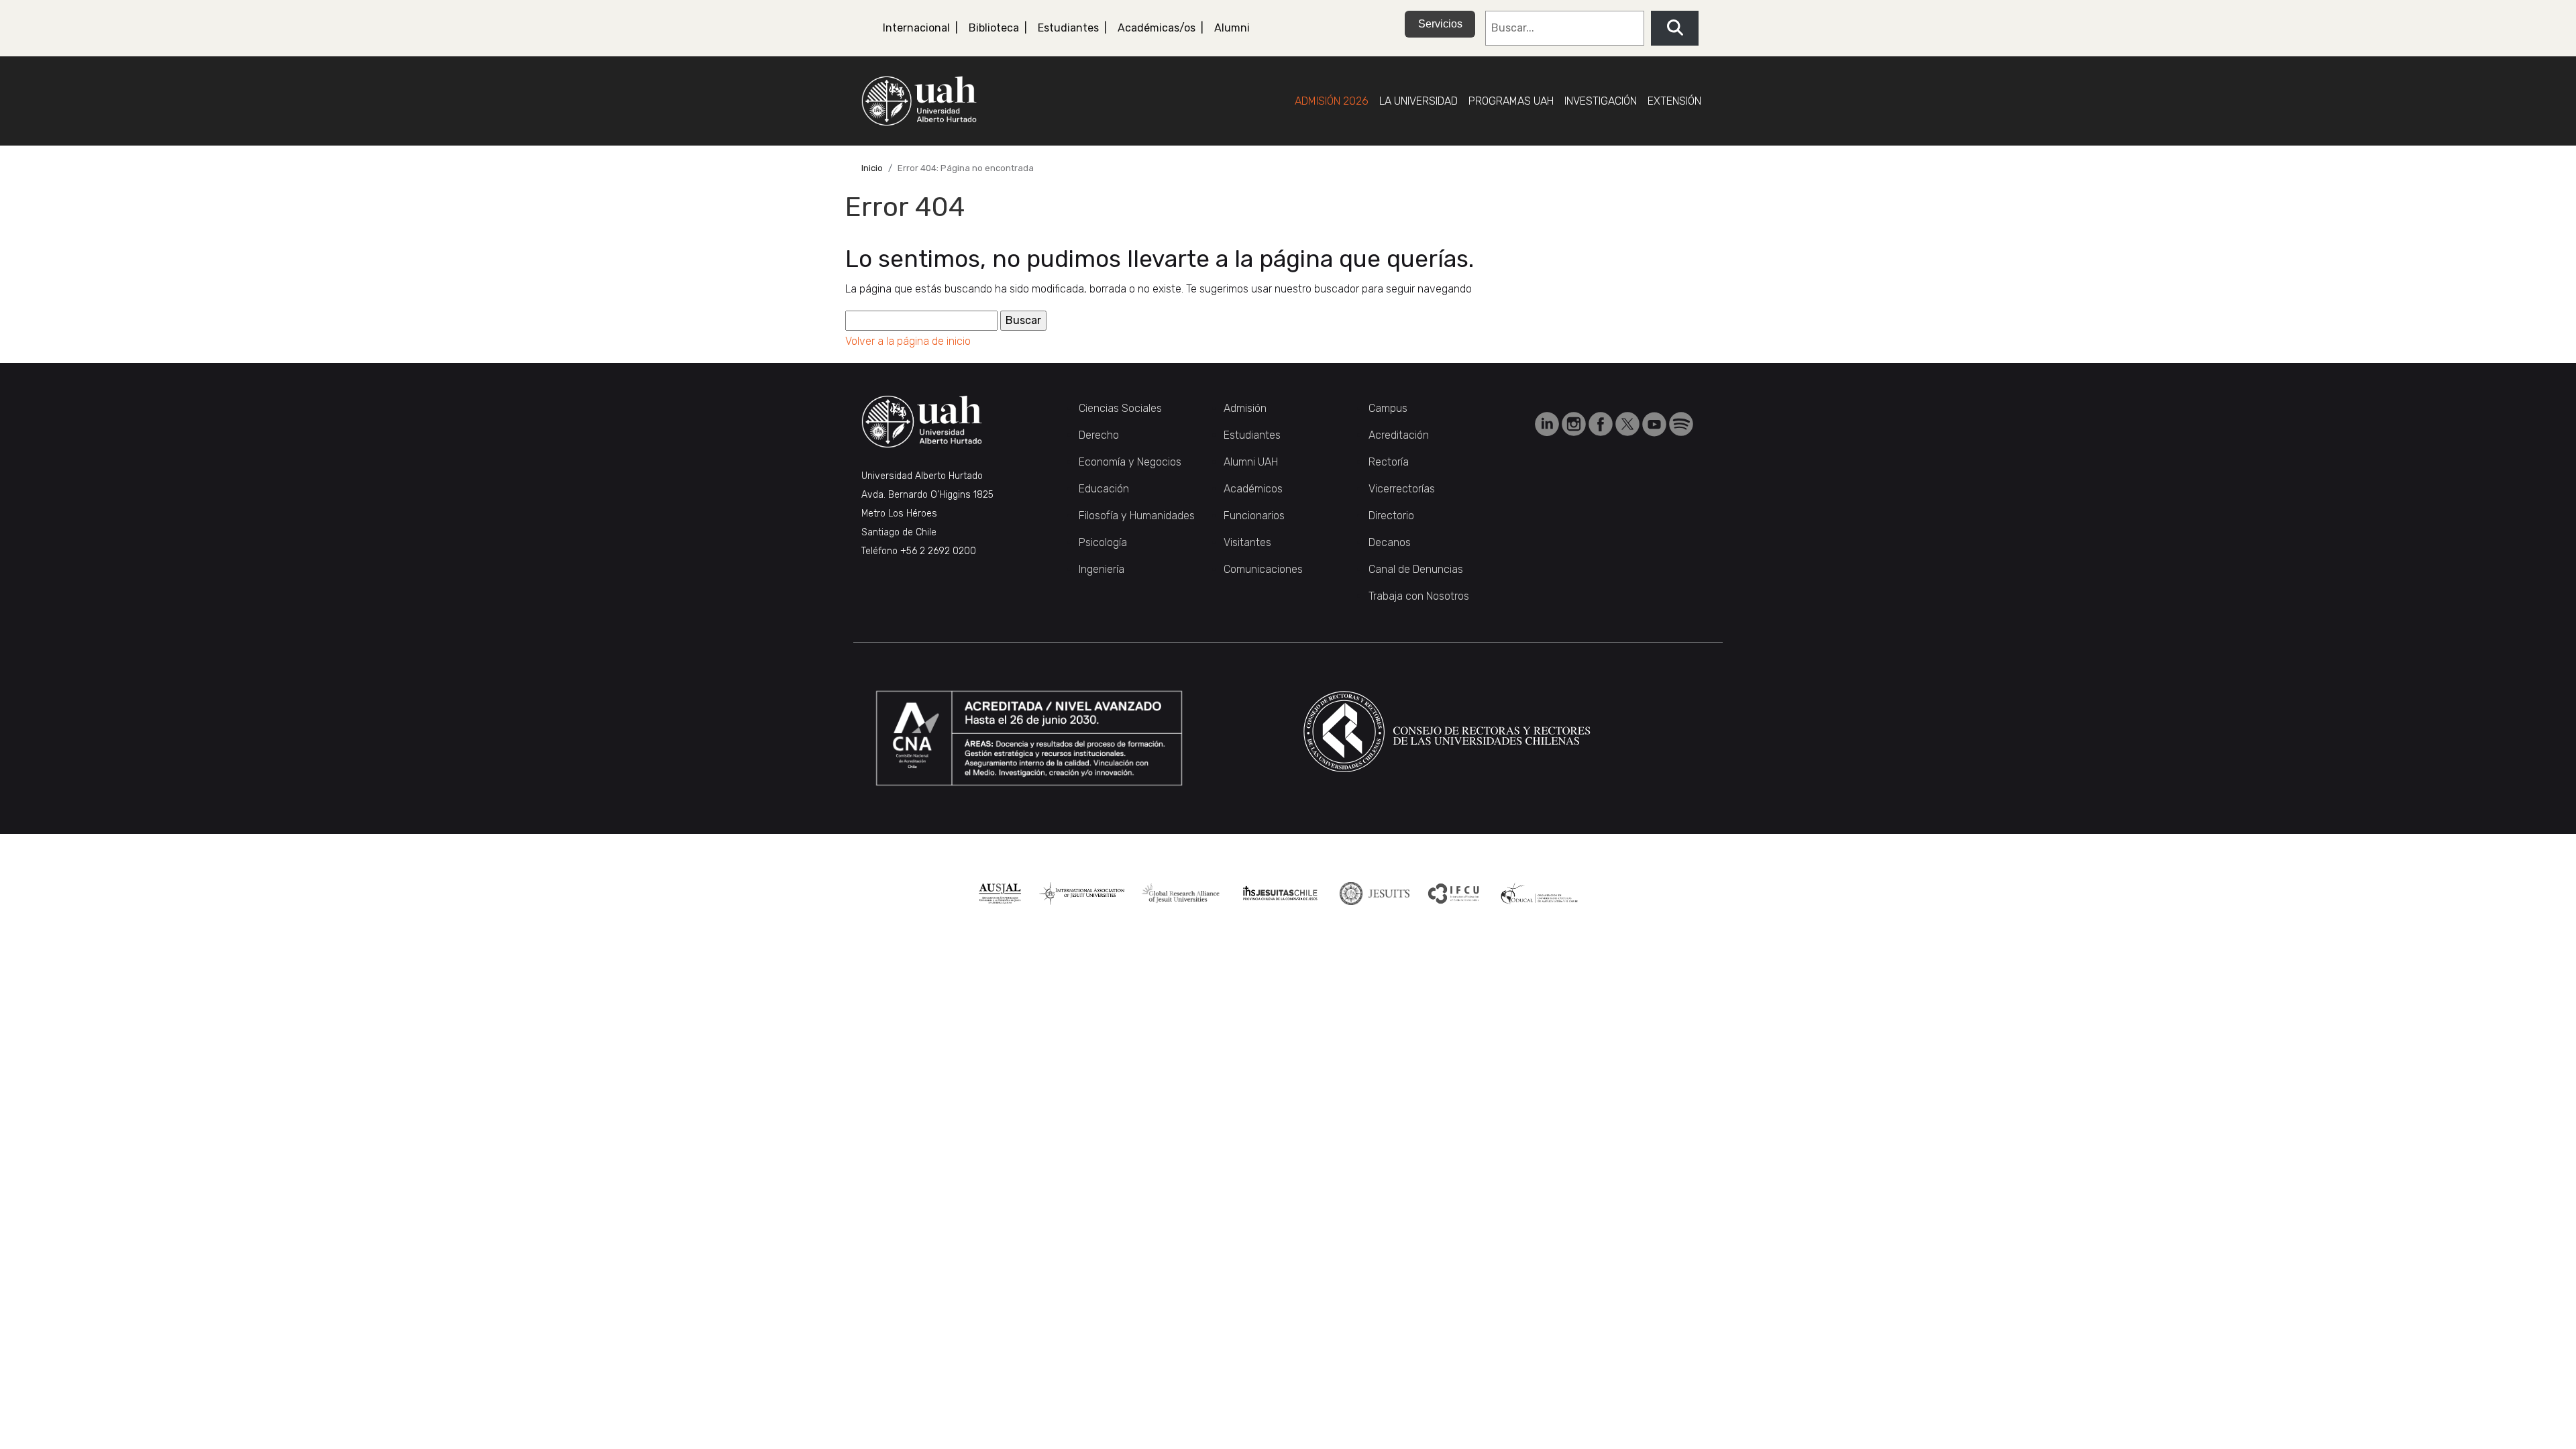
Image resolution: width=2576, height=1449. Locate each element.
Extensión (1674, 101)
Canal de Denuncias (1416, 569)
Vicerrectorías (1402, 489)
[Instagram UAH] (1575, 424)
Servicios (1440, 24)
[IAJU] (1082, 894)
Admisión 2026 (1332, 101)
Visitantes (1247, 542)
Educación (1104, 489)
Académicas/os (1157, 28)
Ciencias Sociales (1120, 408)
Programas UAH (1511, 101)
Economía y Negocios (1130, 462)
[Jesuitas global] (1374, 894)
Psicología (1103, 542)
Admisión (1245, 408)
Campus (1388, 408)
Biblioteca (994, 28)
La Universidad (1418, 101)
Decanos (1390, 542)
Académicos (1253, 489)
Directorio (1391, 516)
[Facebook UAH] (1602, 424)
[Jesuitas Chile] (1280, 894)
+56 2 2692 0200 (938, 551)
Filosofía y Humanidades (1137, 516)
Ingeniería (1102, 569)
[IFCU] (1454, 894)
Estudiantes (1068, 28)
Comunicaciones (1263, 569)
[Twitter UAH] (1629, 424)
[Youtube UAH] (1656, 424)
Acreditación (1399, 435)
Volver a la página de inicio (908, 341)
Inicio (872, 168)
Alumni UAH (1251, 462)
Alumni (1232, 28)
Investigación (1601, 101)
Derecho (1099, 435)
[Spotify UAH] (1681, 424)
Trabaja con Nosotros (1419, 596)
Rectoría (1389, 462)
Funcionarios (1254, 516)
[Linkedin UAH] (1548, 424)
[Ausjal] (1000, 894)
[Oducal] (1541, 894)
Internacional (916, 28)
